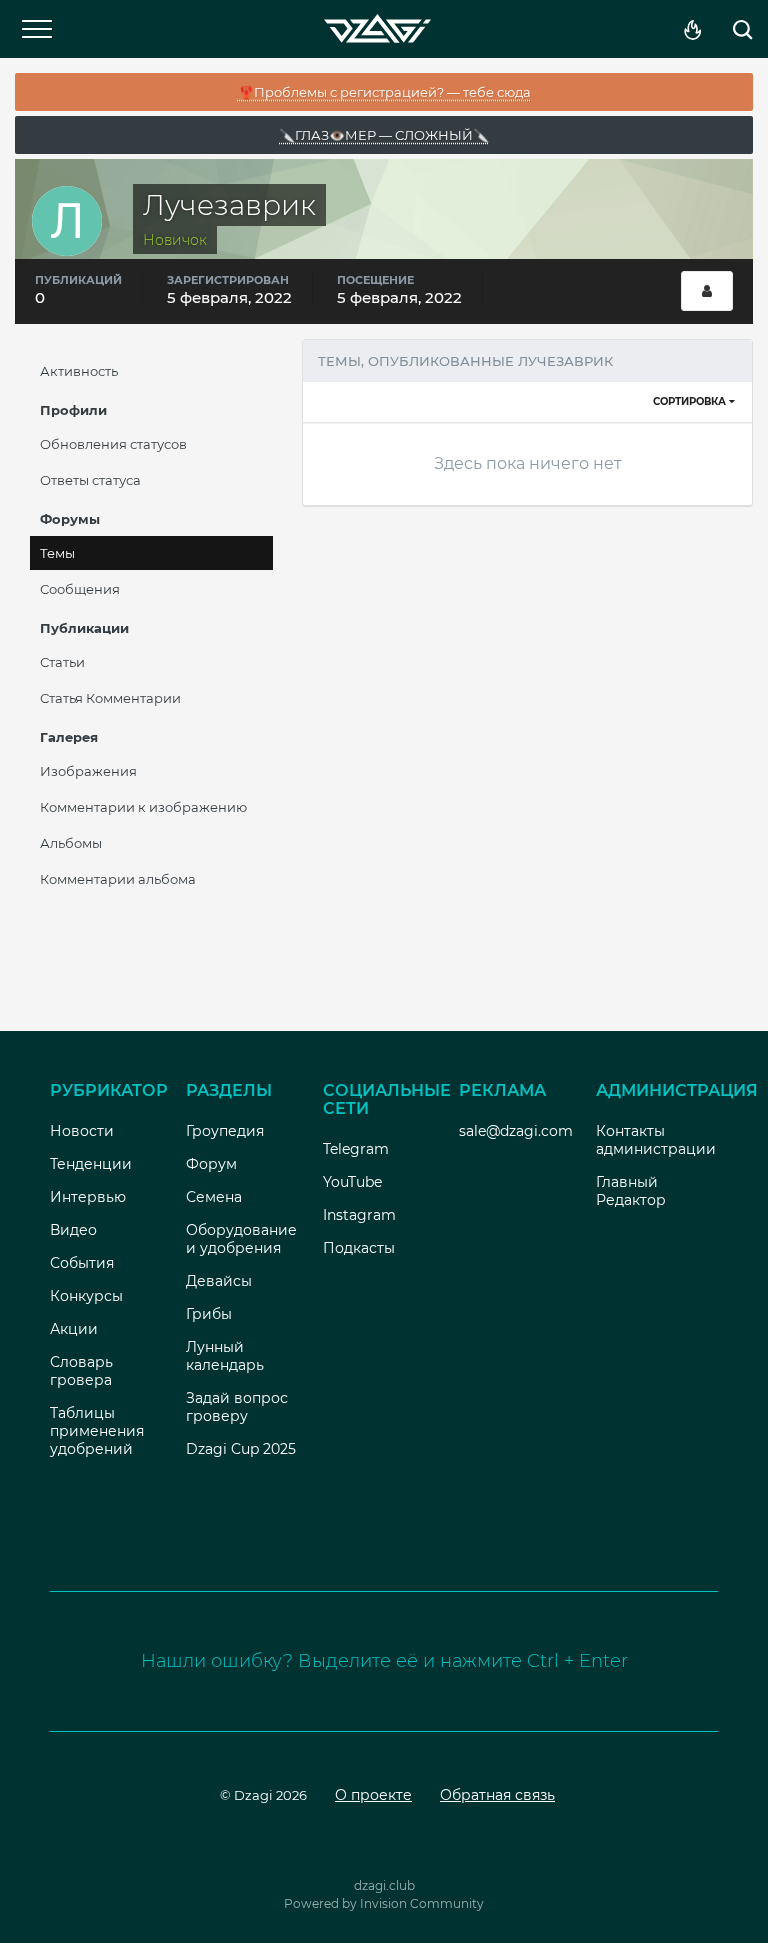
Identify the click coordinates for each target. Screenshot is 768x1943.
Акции (74, 1329)
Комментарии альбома (118, 879)
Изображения (88, 771)
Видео (73, 1230)
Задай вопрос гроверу (237, 1407)
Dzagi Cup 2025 (241, 1449)
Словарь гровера (81, 1371)
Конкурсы (86, 1296)
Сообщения (80, 589)
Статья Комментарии (110, 698)
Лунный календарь (225, 1356)
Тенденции (91, 1164)
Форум (211, 1164)
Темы (57, 553)
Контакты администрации (656, 1140)
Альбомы (71, 843)
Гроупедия (225, 1131)
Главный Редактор (631, 1191)
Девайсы (219, 1281)
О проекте (373, 1795)
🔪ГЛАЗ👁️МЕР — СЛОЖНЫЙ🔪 (384, 135)
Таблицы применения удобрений (97, 1431)
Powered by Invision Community (384, 1903)
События (82, 1263)
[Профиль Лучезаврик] (707, 291)
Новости (82, 1131)
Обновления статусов (113, 444)
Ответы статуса (90, 480)
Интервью (88, 1197)
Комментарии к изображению (143, 807)
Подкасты (359, 1248)
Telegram (356, 1149)
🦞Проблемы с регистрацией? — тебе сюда (384, 92)
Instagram (359, 1215)
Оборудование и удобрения (241, 1239)
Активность (79, 371)
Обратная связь (497, 1795)
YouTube (352, 1182)
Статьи (62, 662)
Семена (214, 1197)
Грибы (209, 1314)
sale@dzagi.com (516, 1131)
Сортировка (691, 401)
